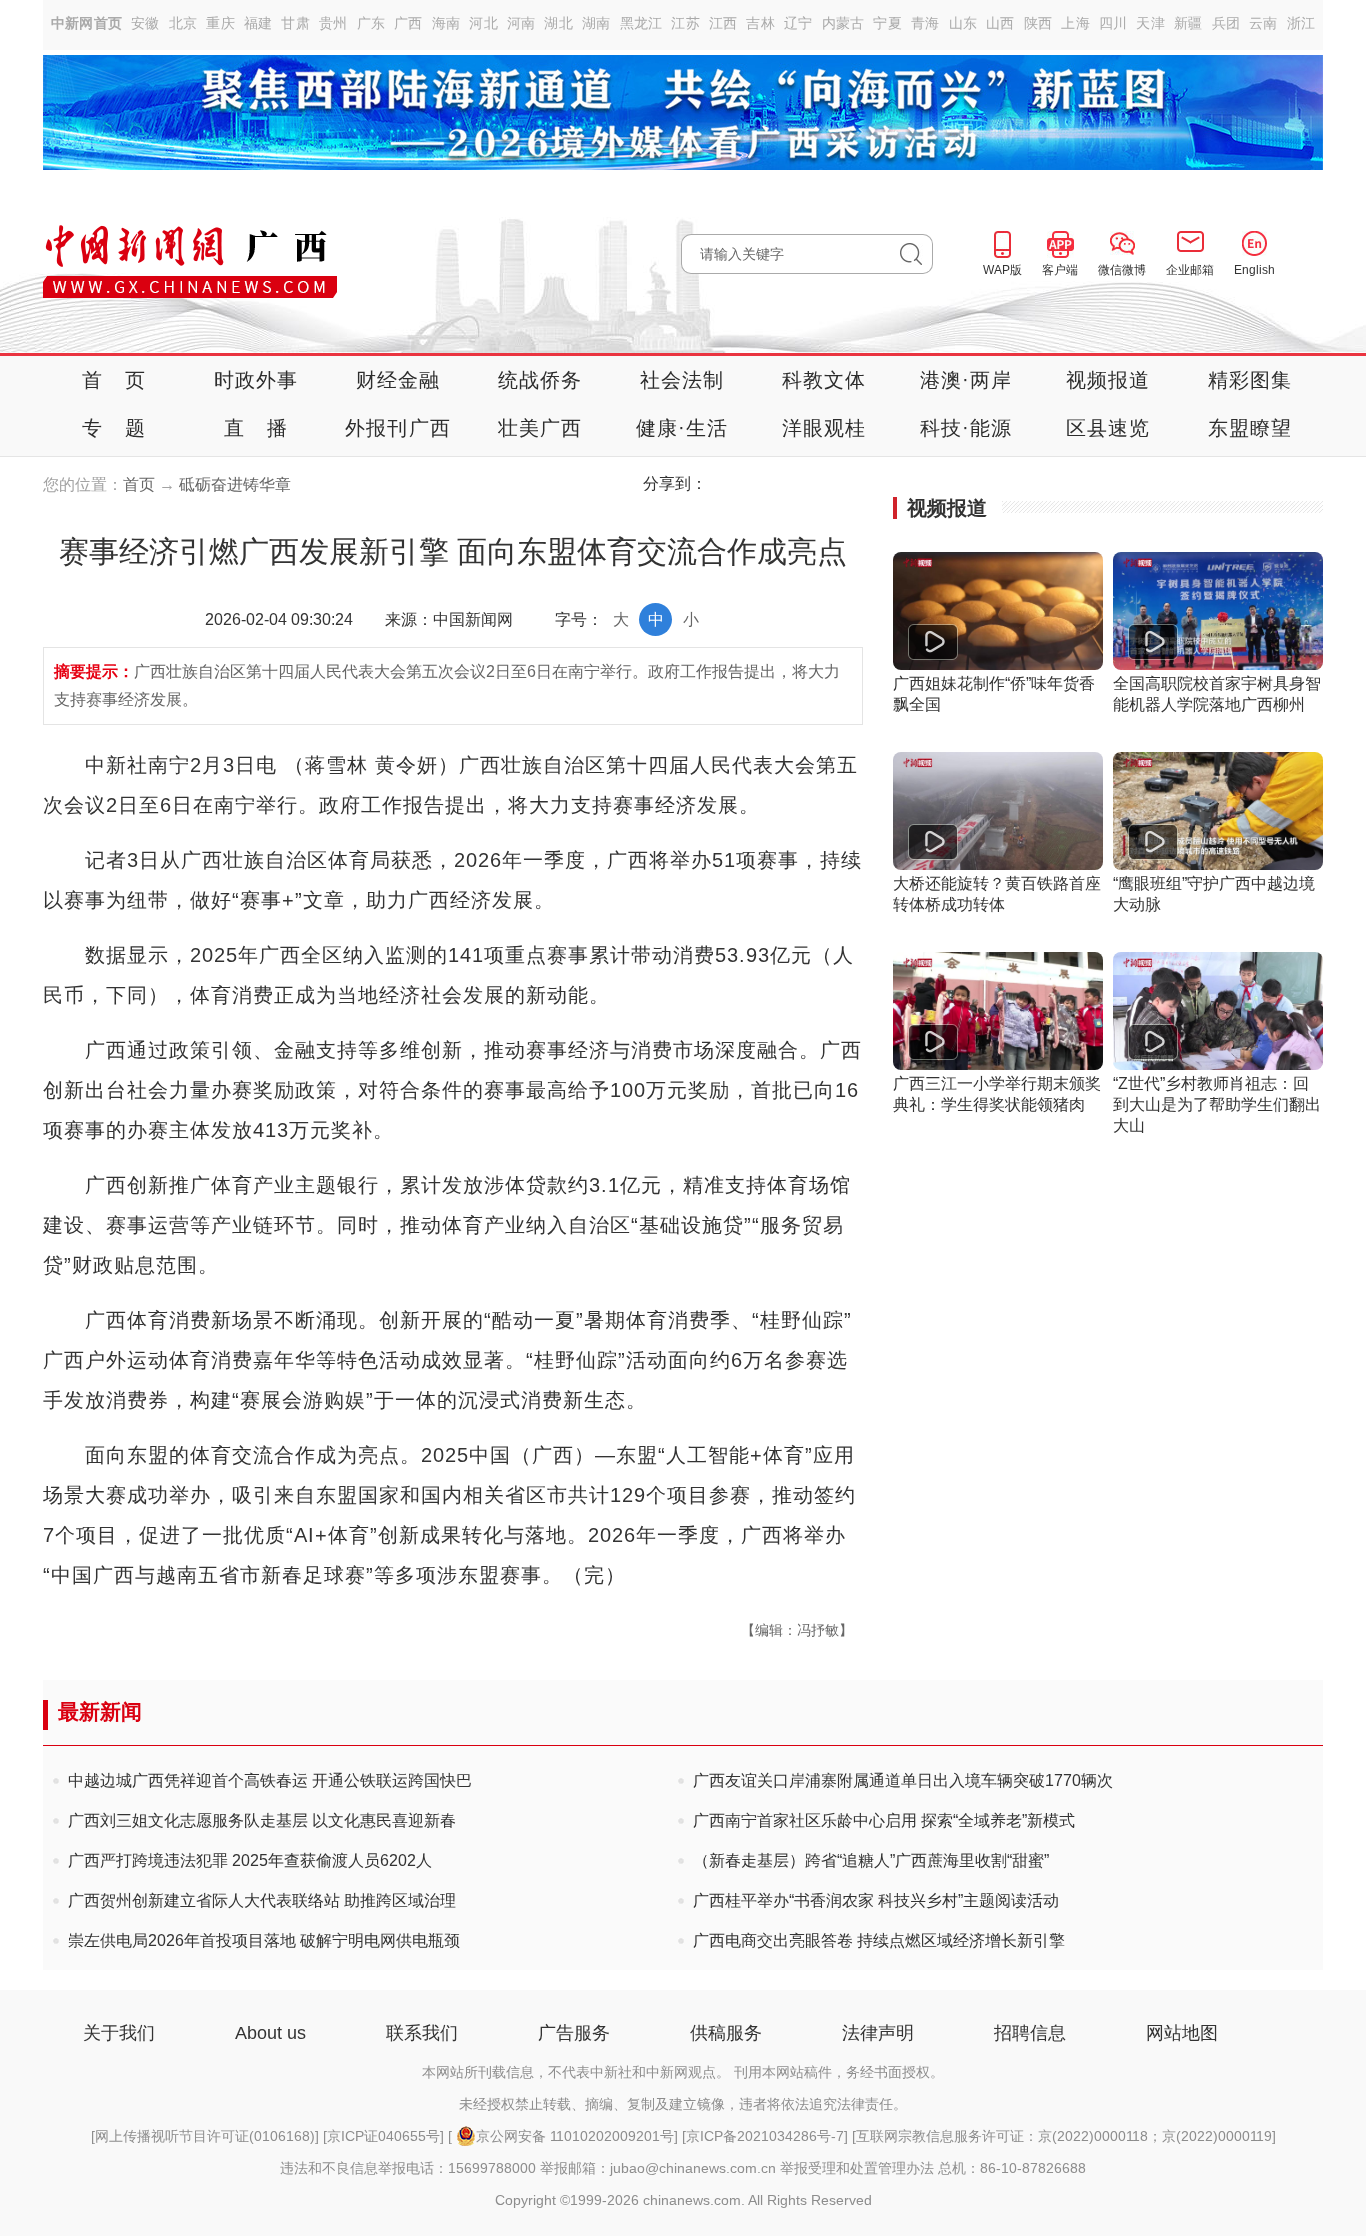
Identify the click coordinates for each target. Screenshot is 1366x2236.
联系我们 (422, 2033)
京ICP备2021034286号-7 (765, 2136)
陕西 (1038, 23)
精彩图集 (1250, 380)
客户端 (1060, 270)
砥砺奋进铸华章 (235, 484)
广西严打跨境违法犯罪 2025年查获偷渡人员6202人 (250, 1860)
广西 (408, 23)
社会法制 (682, 380)
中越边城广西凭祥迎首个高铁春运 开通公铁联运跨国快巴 (270, 1780)
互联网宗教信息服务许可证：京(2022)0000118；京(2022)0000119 (1064, 2136)
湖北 (558, 23)
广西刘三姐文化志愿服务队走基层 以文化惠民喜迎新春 (262, 1820)
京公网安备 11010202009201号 (575, 2136)
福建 (258, 23)
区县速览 (1108, 428)
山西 (1000, 23)
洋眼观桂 (824, 428)
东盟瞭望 (1250, 428)
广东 (371, 23)
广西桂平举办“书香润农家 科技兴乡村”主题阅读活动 (876, 1900)
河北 (483, 23)
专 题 (114, 428)
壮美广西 (540, 428)
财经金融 (398, 380)
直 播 (256, 428)
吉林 (760, 23)
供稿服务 (726, 2033)
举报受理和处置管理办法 (857, 2168)
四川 (1113, 23)
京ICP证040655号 (383, 2136)
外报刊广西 (398, 428)
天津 (1150, 23)
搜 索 (916, 254)
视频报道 (1108, 380)
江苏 (685, 23)
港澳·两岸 (966, 380)
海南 (446, 23)
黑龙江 (641, 23)
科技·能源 (966, 428)
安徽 (145, 23)
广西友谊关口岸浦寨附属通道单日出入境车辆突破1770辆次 (903, 1780)
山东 (963, 23)
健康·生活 (682, 428)
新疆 (1188, 23)
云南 (1263, 23)
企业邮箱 (1190, 270)
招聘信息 (1030, 2033)
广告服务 (574, 2033)
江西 (723, 23)
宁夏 (887, 23)
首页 (139, 484)
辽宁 (798, 23)
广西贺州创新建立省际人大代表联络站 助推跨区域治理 (262, 1900)
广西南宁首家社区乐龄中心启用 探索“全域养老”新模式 (884, 1820)
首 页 (114, 380)
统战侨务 (540, 380)
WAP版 (1002, 270)
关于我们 (119, 2033)
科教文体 (824, 380)
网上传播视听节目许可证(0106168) (205, 2136)
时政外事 (256, 380)
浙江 (1301, 23)
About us (270, 2033)
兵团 (1226, 23)
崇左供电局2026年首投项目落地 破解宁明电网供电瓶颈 (264, 1940)
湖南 (596, 23)
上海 (1075, 23)
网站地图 (1182, 2033)
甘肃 (295, 23)
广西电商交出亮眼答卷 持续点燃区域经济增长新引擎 (879, 1940)
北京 (183, 23)
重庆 (220, 23)
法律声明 (878, 2033)
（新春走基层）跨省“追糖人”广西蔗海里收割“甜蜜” (871, 1860)
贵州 (333, 23)
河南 (521, 23)
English (1254, 270)
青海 (925, 23)
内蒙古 (843, 23)
